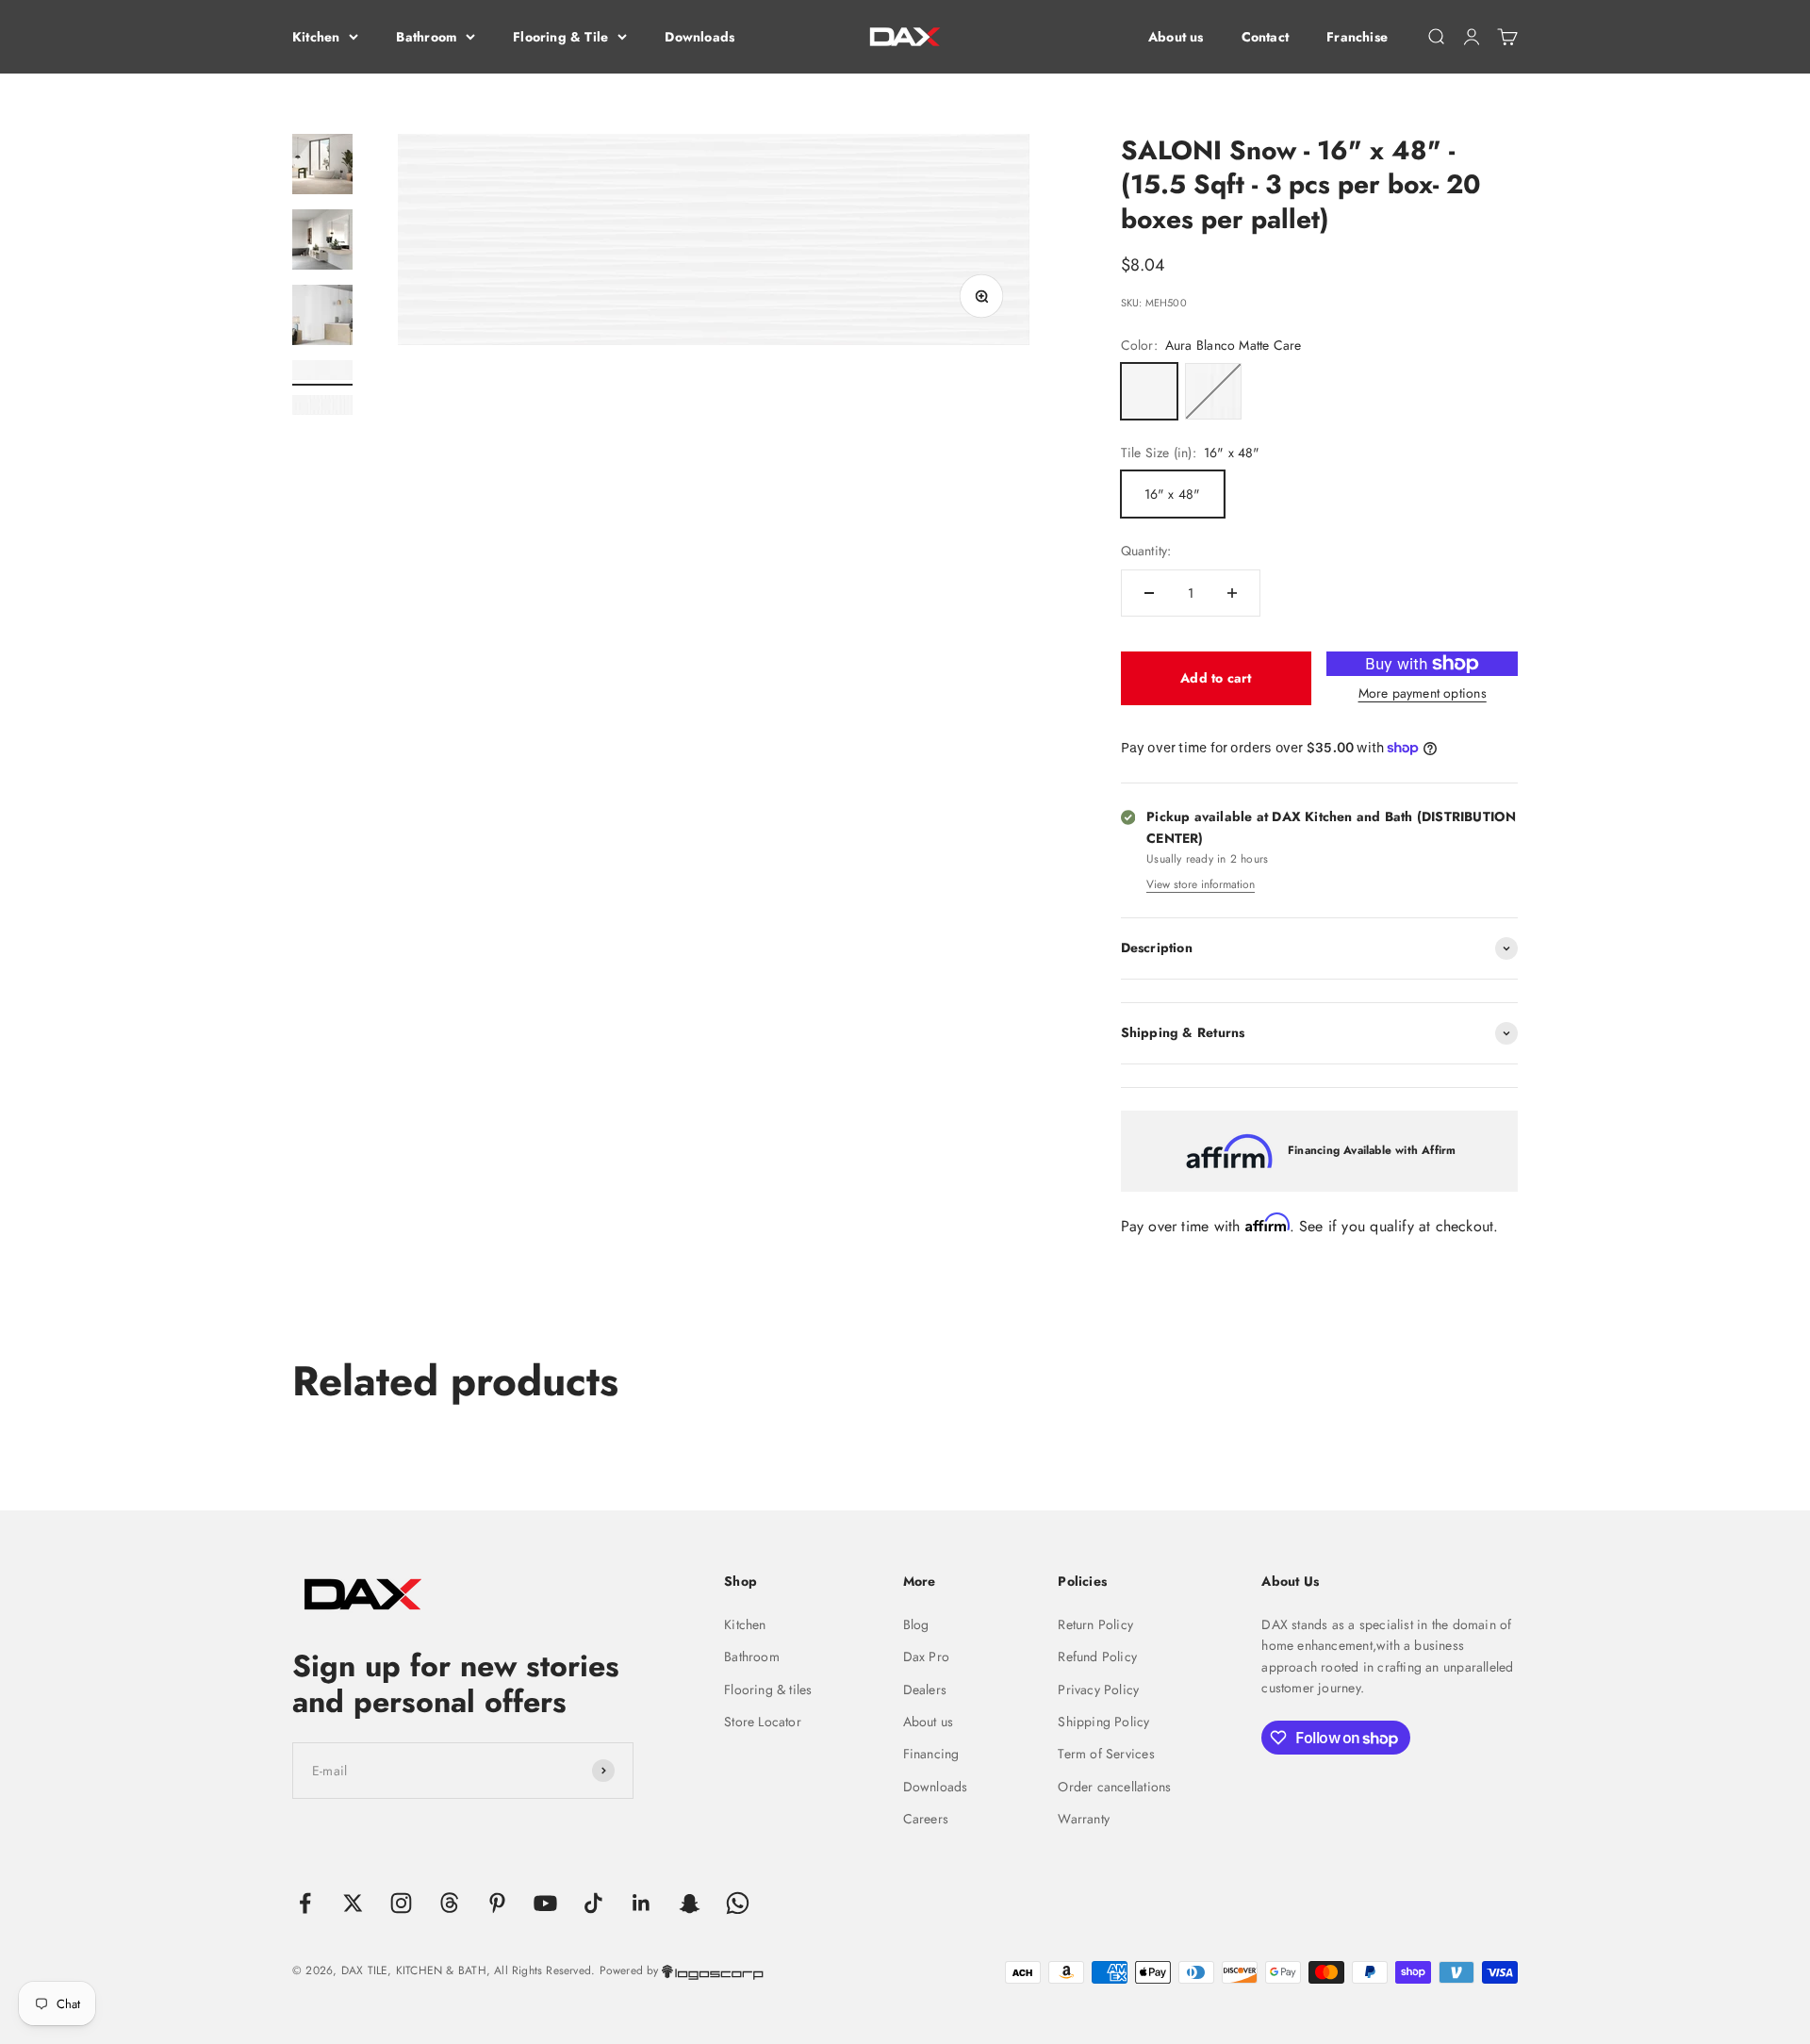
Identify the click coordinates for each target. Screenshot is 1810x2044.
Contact (1265, 37)
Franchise (1357, 37)
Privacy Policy (1098, 1690)
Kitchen (316, 37)
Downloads (699, 37)
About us (1176, 37)
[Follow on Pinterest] (497, 1903)
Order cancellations (1114, 1787)
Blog (916, 1624)
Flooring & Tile (560, 37)
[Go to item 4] (322, 373)
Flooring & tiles (768, 1690)
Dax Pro (926, 1657)
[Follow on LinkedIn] (642, 1903)
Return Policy (1095, 1624)
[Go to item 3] (322, 318)
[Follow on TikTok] (593, 1903)
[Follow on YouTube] (545, 1903)
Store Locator (763, 1722)
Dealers (925, 1690)
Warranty (1084, 1819)
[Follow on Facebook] (305, 1903)
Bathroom (426, 37)
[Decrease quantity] (1149, 593)
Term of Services (1106, 1754)
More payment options (1423, 693)
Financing (931, 1754)
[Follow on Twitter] (353, 1903)
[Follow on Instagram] (401, 1903)
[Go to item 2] (322, 242)
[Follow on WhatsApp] (738, 1903)
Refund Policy (1097, 1657)
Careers (926, 1819)
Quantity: (1146, 551)
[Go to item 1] (322, 167)
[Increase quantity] (1232, 593)
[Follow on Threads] (449, 1903)
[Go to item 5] (322, 408)
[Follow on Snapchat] (690, 1903)
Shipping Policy (1103, 1722)
